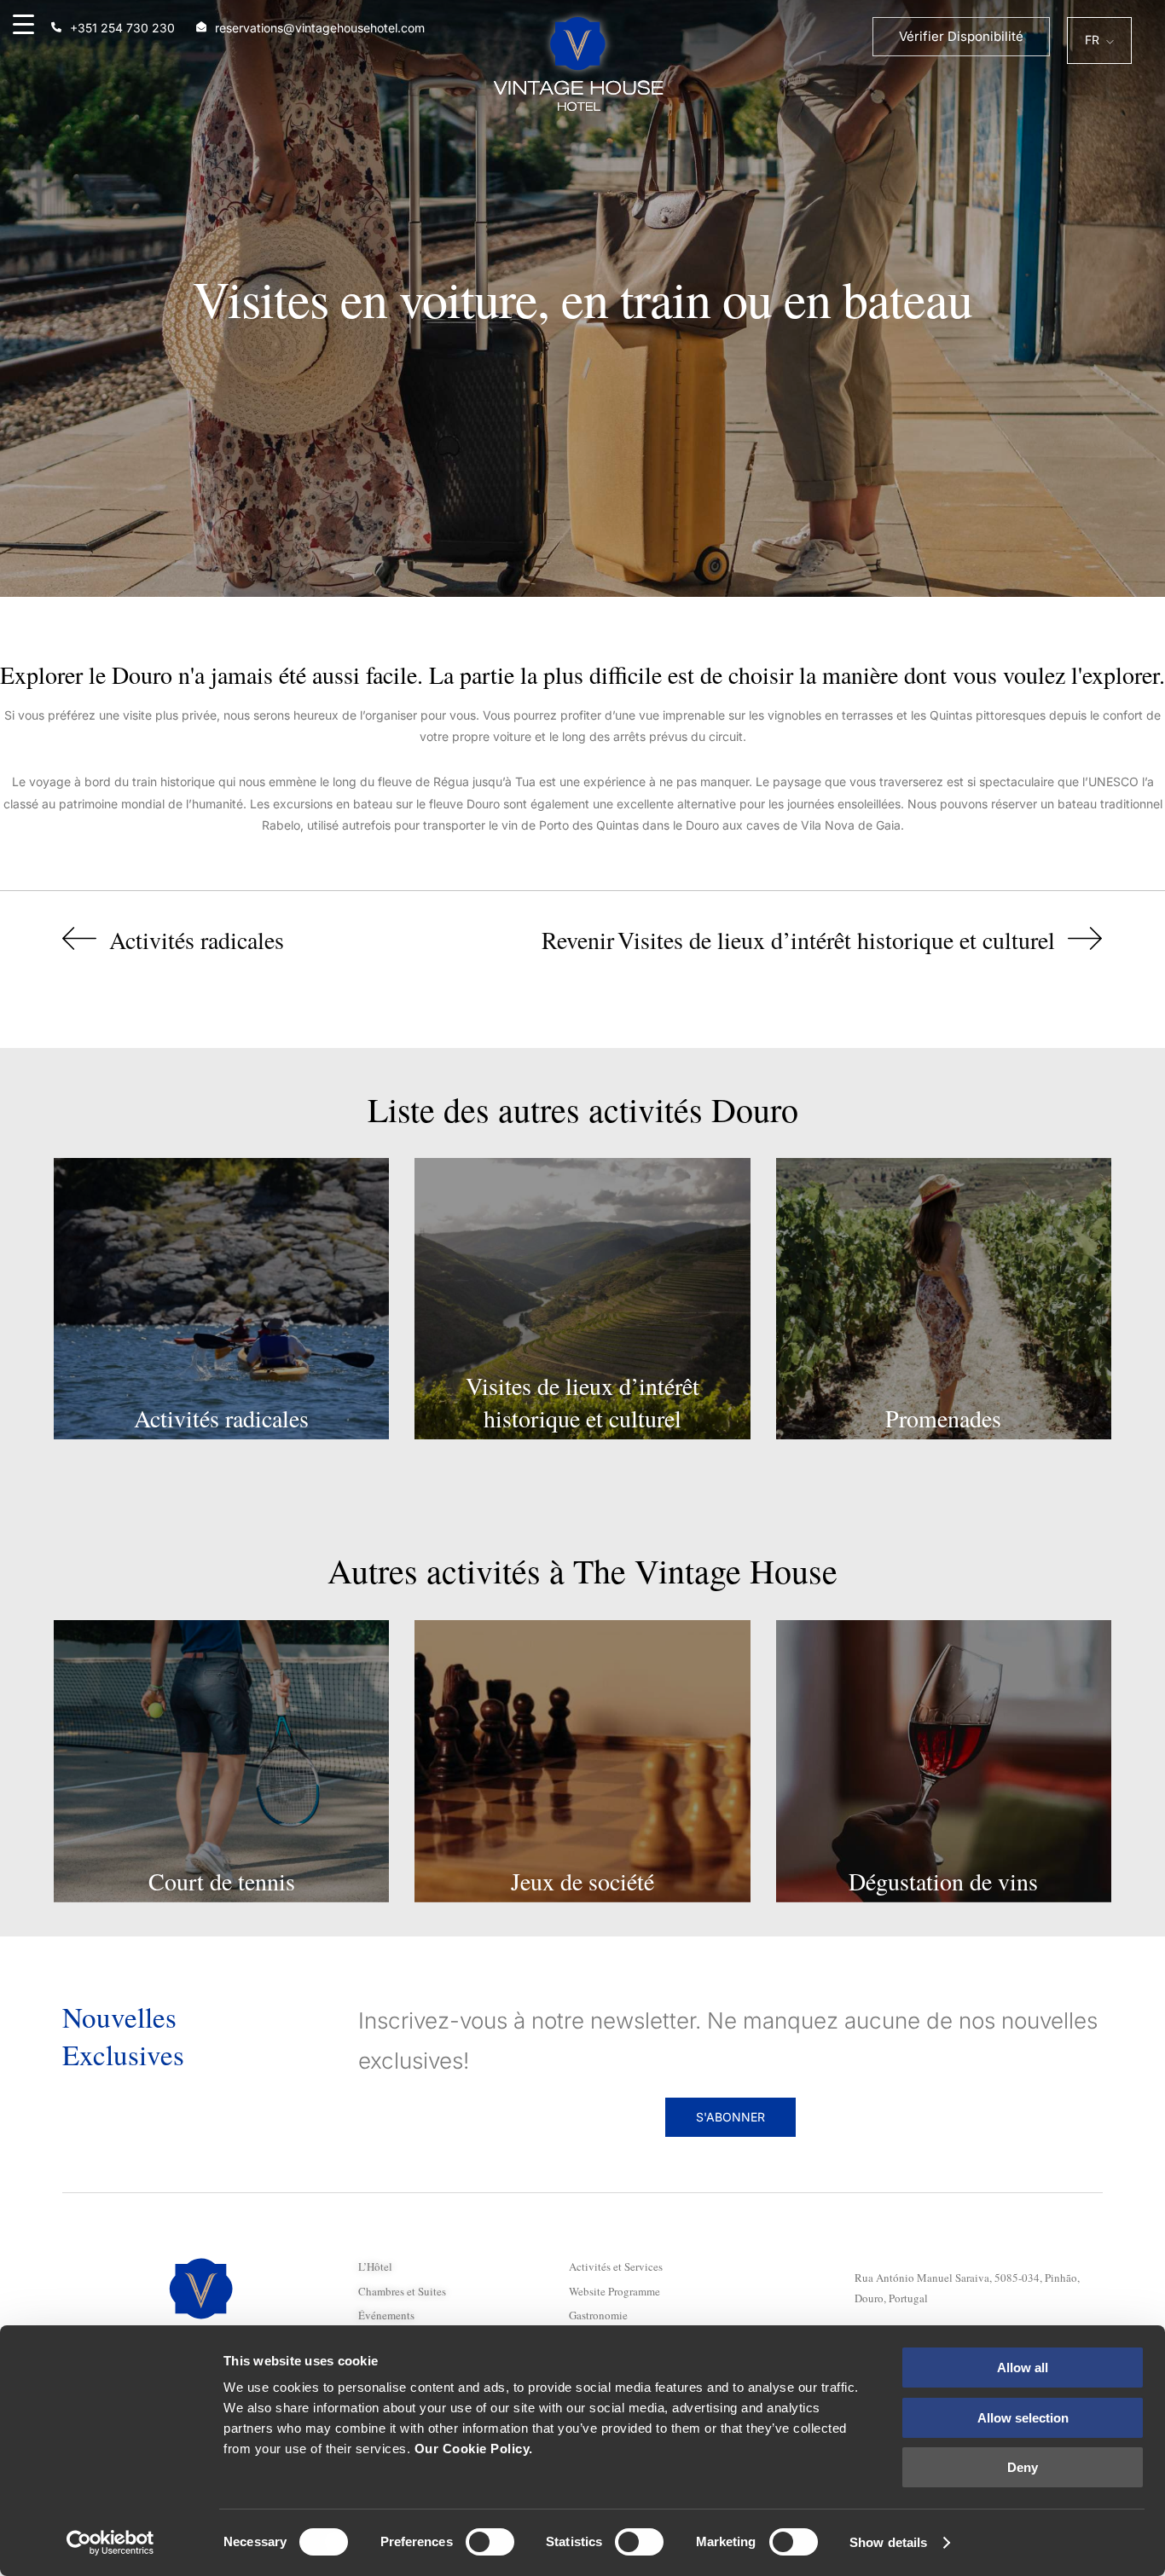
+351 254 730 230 (122, 28)
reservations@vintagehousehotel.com (320, 28)
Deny (1023, 2467)
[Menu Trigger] (23, 23)
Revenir (578, 940)
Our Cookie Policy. (474, 2449)
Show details (888, 2542)
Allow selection (1023, 2418)
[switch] (490, 2542)
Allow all (1023, 2368)
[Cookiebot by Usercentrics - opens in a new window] (110, 2543)
